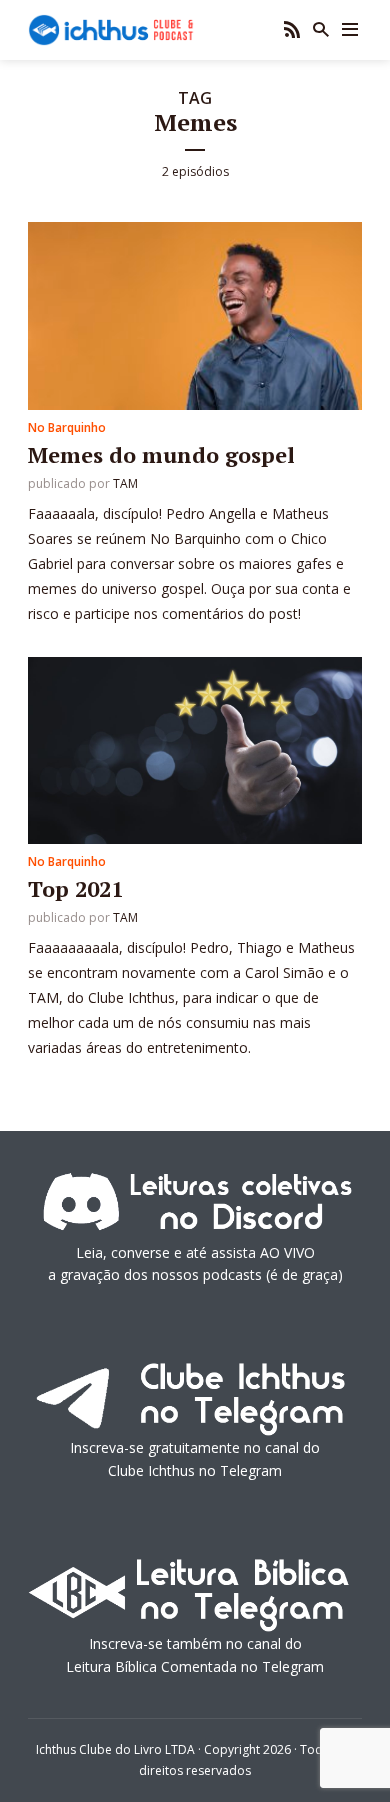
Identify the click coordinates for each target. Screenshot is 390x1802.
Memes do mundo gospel (161, 454)
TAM (125, 483)
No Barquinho (67, 427)
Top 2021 (75, 888)
